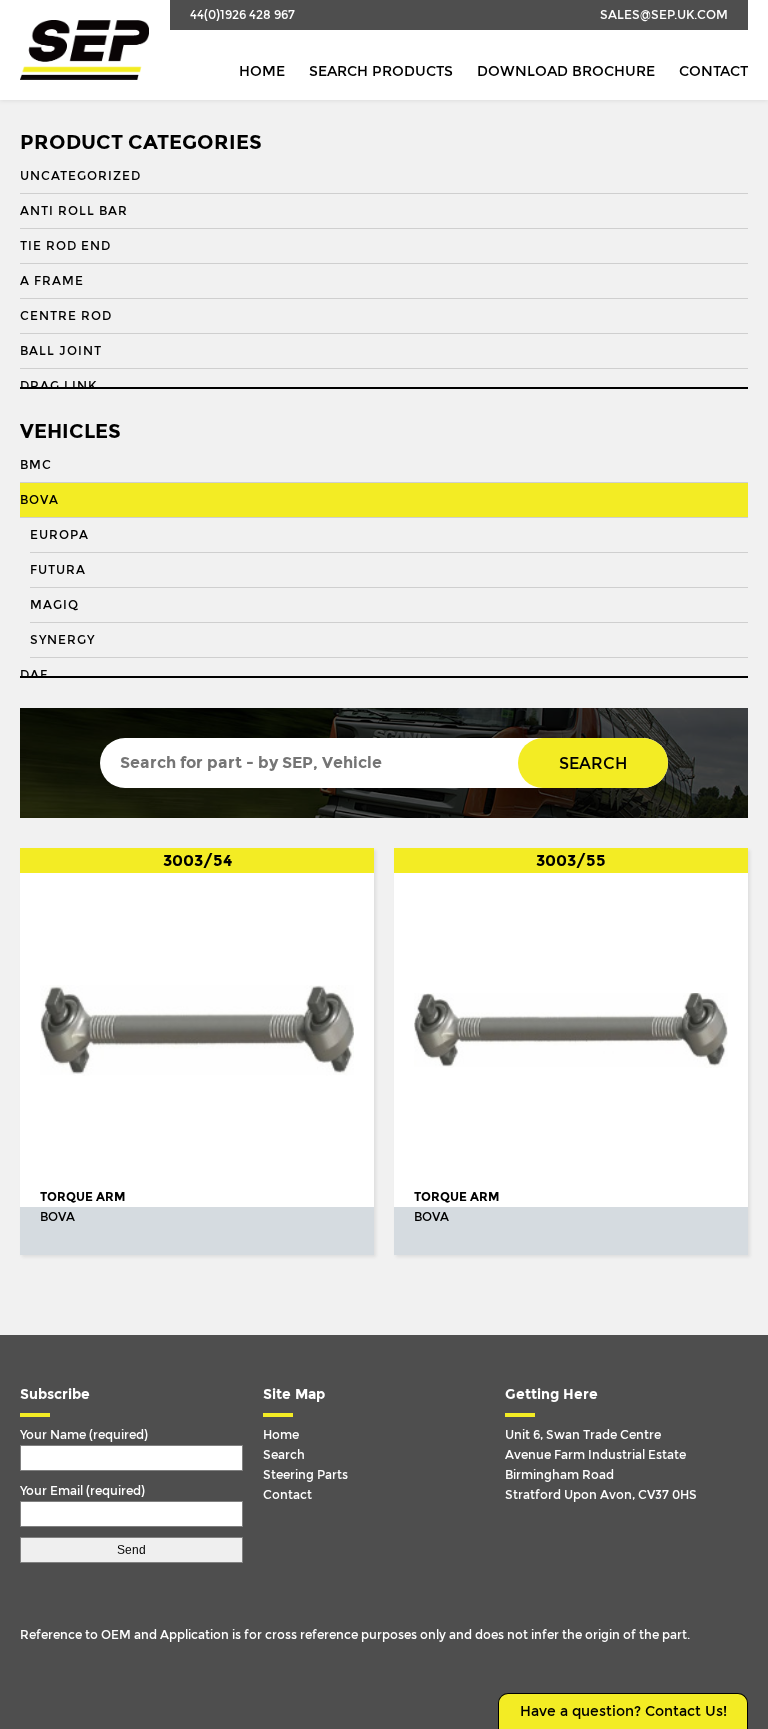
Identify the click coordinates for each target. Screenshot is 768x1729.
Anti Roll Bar (74, 211)
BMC (36, 465)
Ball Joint (61, 351)
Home (262, 71)
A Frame (52, 281)
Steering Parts (305, 1475)
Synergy (62, 640)
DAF (34, 675)
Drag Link (58, 386)
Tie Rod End (65, 246)
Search (593, 763)
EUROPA (59, 535)
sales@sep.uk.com (664, 15)
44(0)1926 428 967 (242, 15)
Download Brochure (566, 71)
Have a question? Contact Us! (623, 1711)
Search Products (381, 71)
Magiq (54, 605)
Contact (713, 71)
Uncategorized (80, 176)
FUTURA (58, 570)
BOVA (39, 500)
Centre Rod (66, 316)
